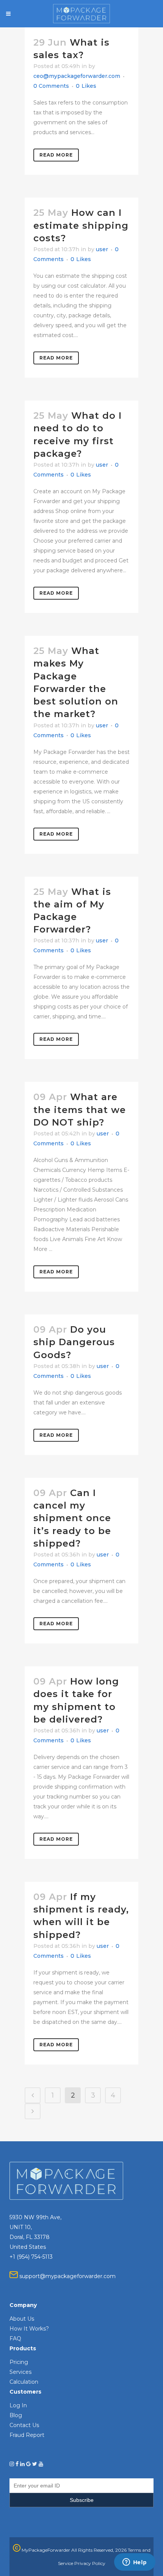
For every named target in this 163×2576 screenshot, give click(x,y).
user (102, 249)
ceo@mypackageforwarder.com (77, 76)
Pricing (19, 2362)
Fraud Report (27, 2435)
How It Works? (29, 2329)
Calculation (24, 2382)
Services (20, 2372)
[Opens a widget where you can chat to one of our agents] (135, 2563)
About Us (22, 2319)
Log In (18, 2405)
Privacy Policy (90, 2563)
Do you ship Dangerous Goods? (74, 1342)
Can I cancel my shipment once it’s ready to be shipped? (72, 1518)
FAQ (15, 2339)
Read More (56, 155)
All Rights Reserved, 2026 (99, 2550)
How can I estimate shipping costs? (81, 225)
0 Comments (51, 86)
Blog (16, 2415)
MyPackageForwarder (45, 2550)
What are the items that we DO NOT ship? (80, 1109)
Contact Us (24, 2425)
